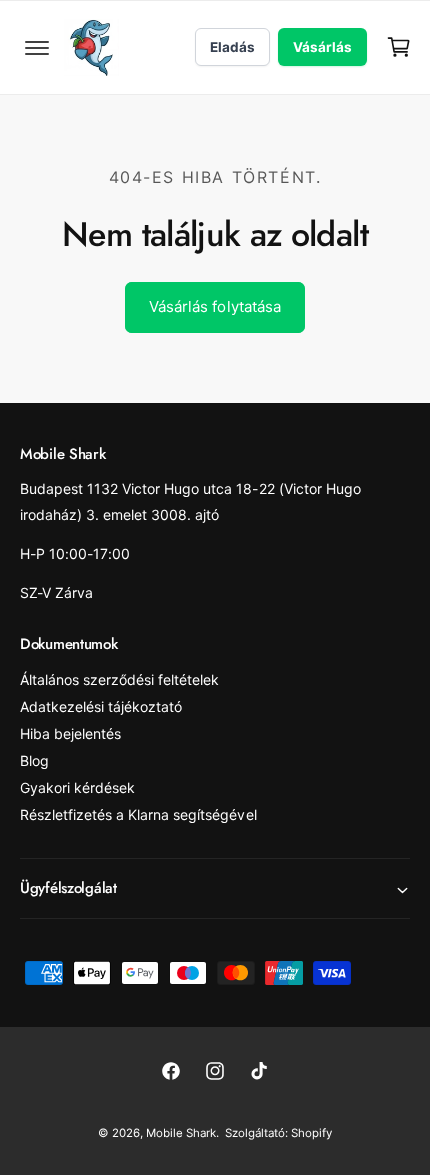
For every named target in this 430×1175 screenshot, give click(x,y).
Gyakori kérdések (77, 787)
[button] (37, 47)
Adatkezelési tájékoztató (101, 706)
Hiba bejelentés (70, 733)
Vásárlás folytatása (214, 306)
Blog (34, 760)
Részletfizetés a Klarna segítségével (138, 814)
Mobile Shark (181, 1133)
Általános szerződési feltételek (119, 679)
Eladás (232, 47)
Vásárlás (322, 47)
